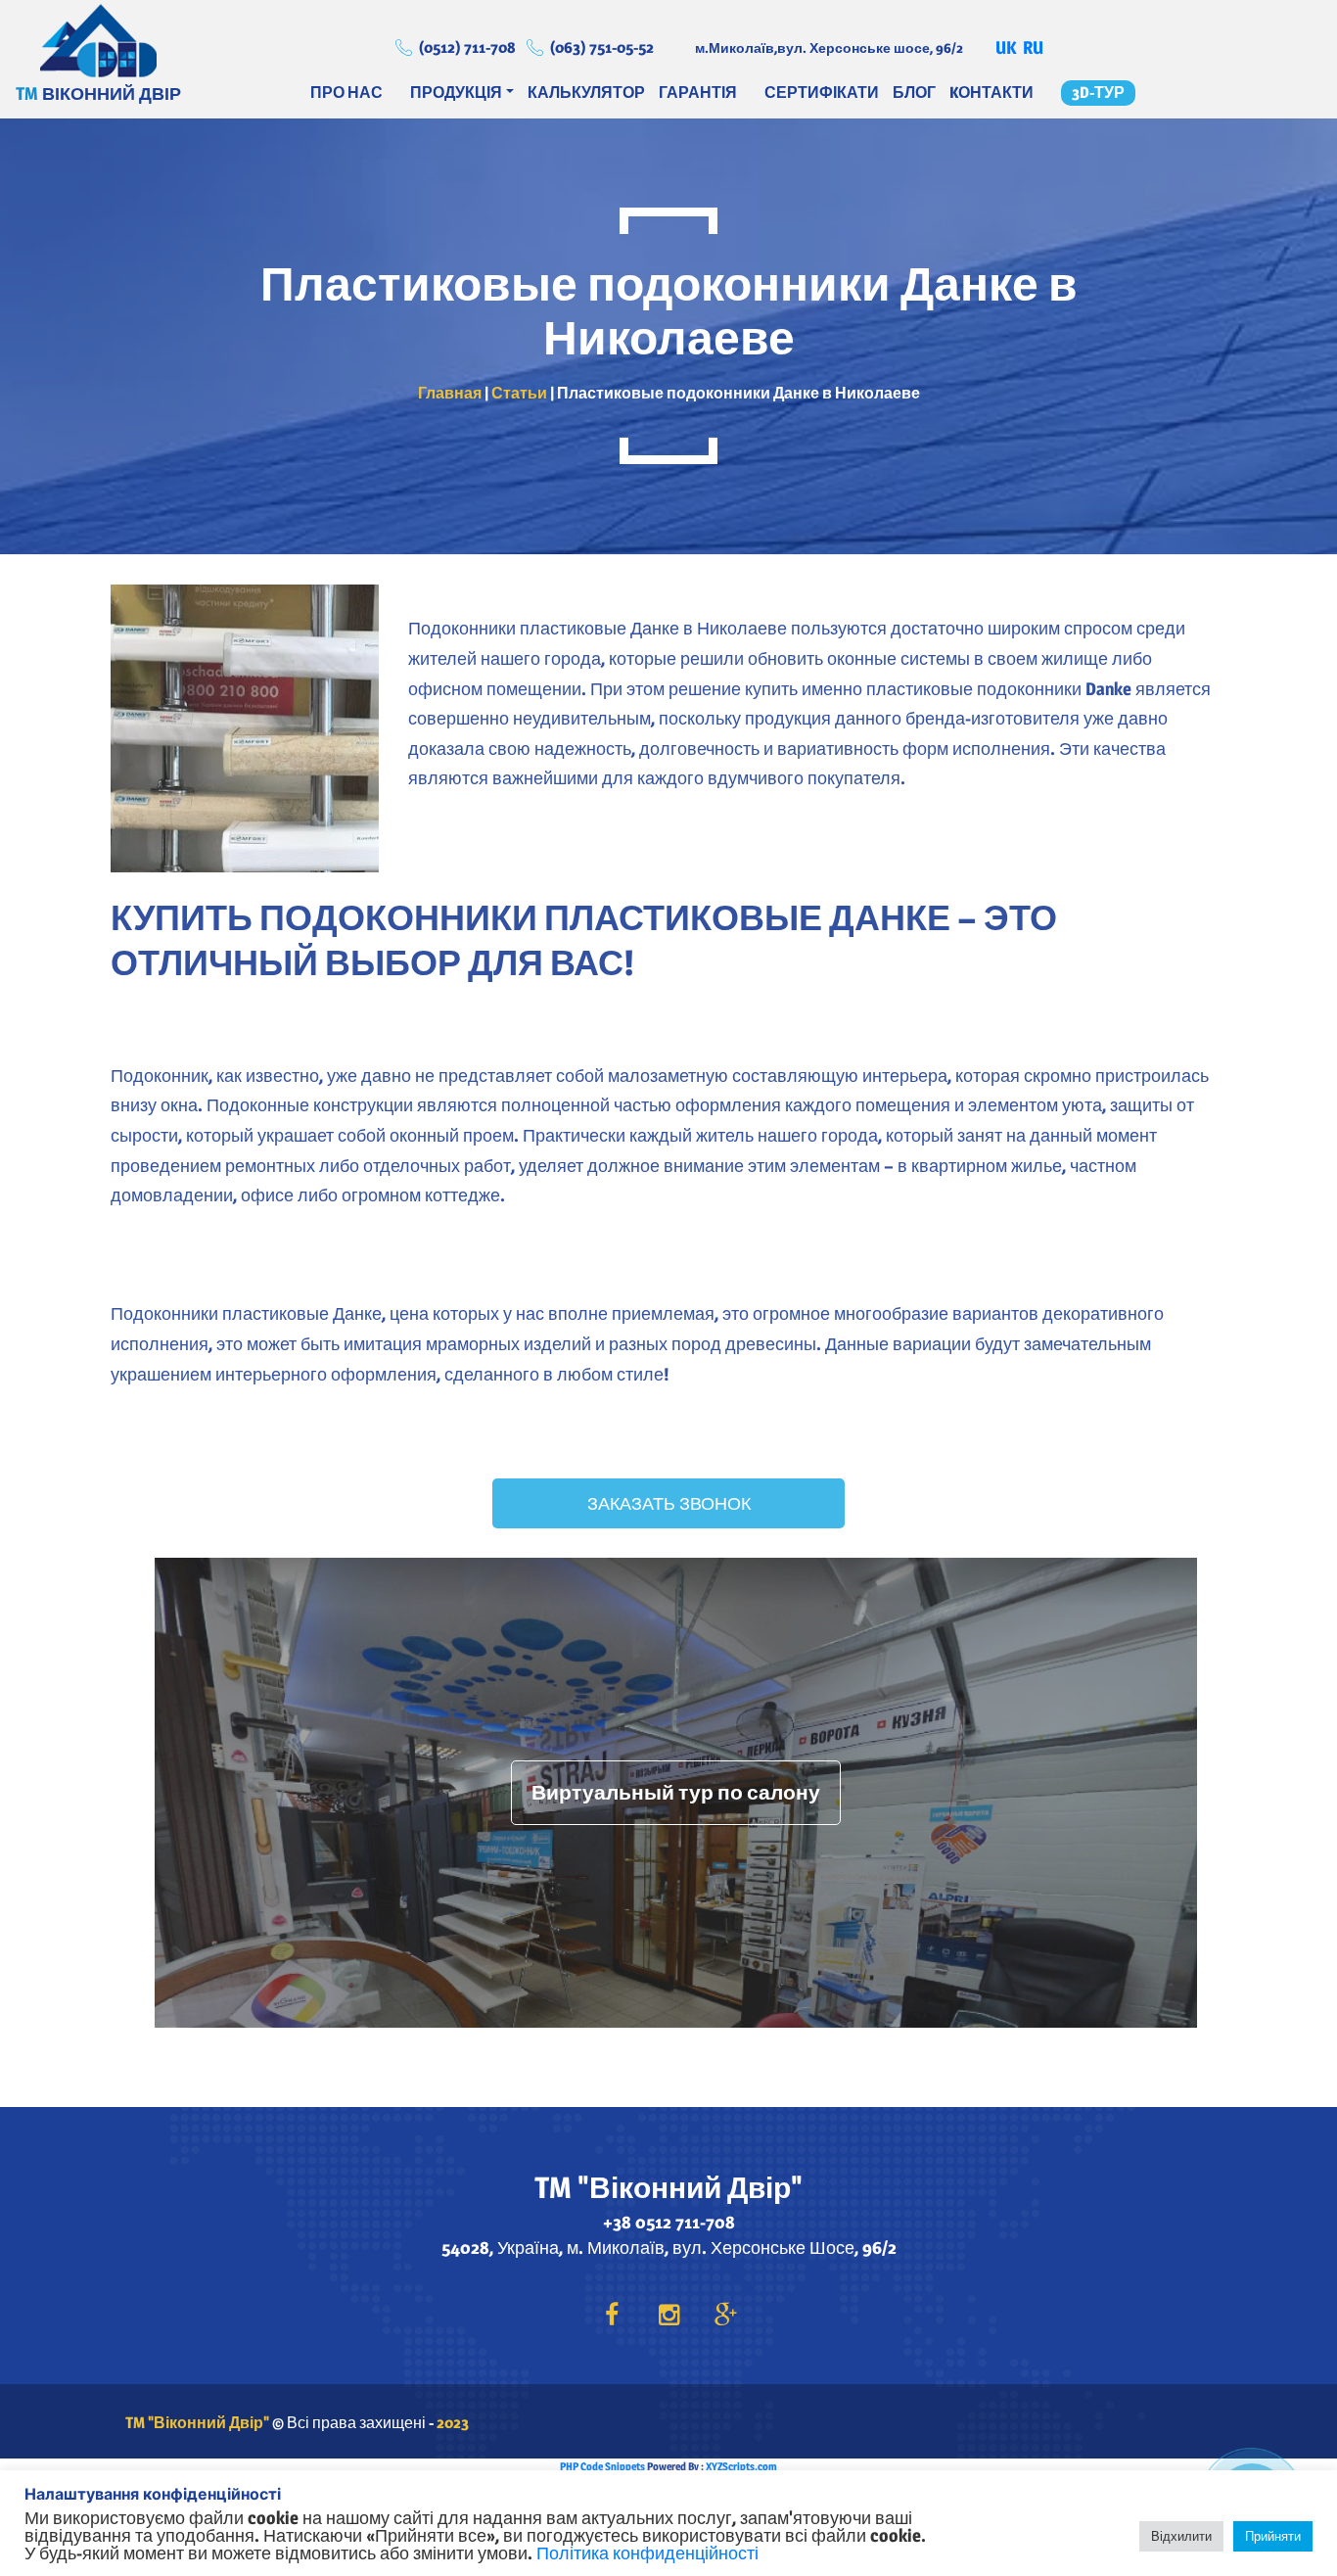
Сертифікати (822, 93)
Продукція (456, 93)
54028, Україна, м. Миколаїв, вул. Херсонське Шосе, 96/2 (669, 2248)
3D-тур (1098, 93)
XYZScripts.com (741, 2466)
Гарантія (698, 93)
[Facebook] (612, 2316)
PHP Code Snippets (602, 2466)
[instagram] (668, 2316)
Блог (914, 93)
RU (1033, 47)
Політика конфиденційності (647, 2553)
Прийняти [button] (1273, 2536)
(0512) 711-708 (467, 47)
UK (1006, 47)
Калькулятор (586, 93)
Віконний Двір (98, 40)
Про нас (346, 93)
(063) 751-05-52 (602, 47)
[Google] (725, 2316)
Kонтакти (991, 93)
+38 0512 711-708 (669, 2222)
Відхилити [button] (1181, 2536)
